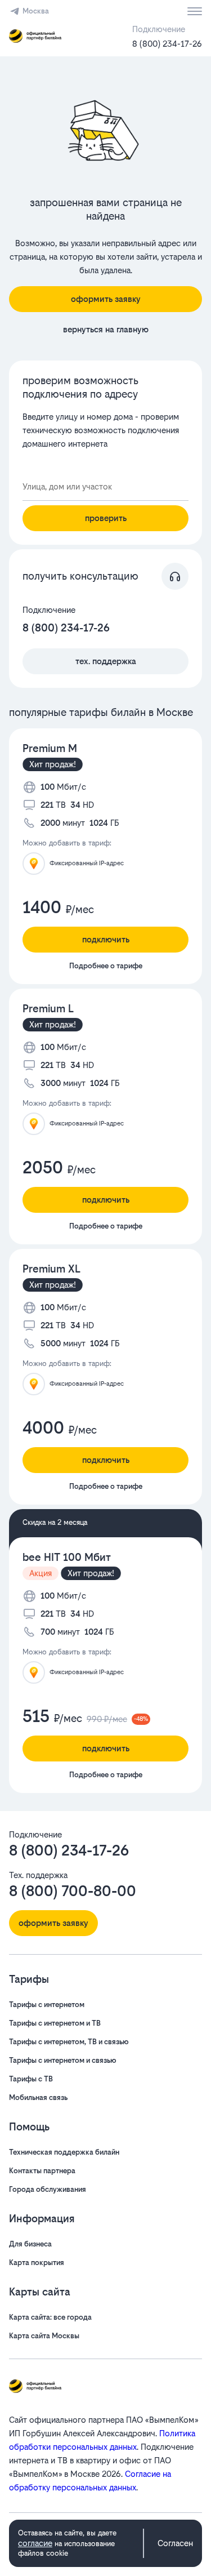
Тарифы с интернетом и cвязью (63, 2060)
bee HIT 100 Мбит (67, 1557)
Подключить (106, 939)
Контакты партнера (42, 2171)
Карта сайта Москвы (44, 2336)
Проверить (106, 518)
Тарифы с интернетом (47, 2005)
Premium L (48, 1009)
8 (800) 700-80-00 (73, 1891)
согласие (35, 2543)
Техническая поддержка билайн (64, 2152)
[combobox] (105, 487)
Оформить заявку (106, 299)
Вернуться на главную (106, 329)
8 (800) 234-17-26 (167, 44)
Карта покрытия (37, 2263)
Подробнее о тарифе (106, 966)
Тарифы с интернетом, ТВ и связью (69, 2042)
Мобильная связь (38, 2097)
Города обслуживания (48, 2189)
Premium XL (51, 1269)
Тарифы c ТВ (31, 2079)
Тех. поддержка (106, 661)
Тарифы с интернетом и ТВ (55, 2023)
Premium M (50, 748)
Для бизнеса (30, 2244)
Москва (36, 11)
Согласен (175, 2543)
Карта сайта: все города (50, 2317)
